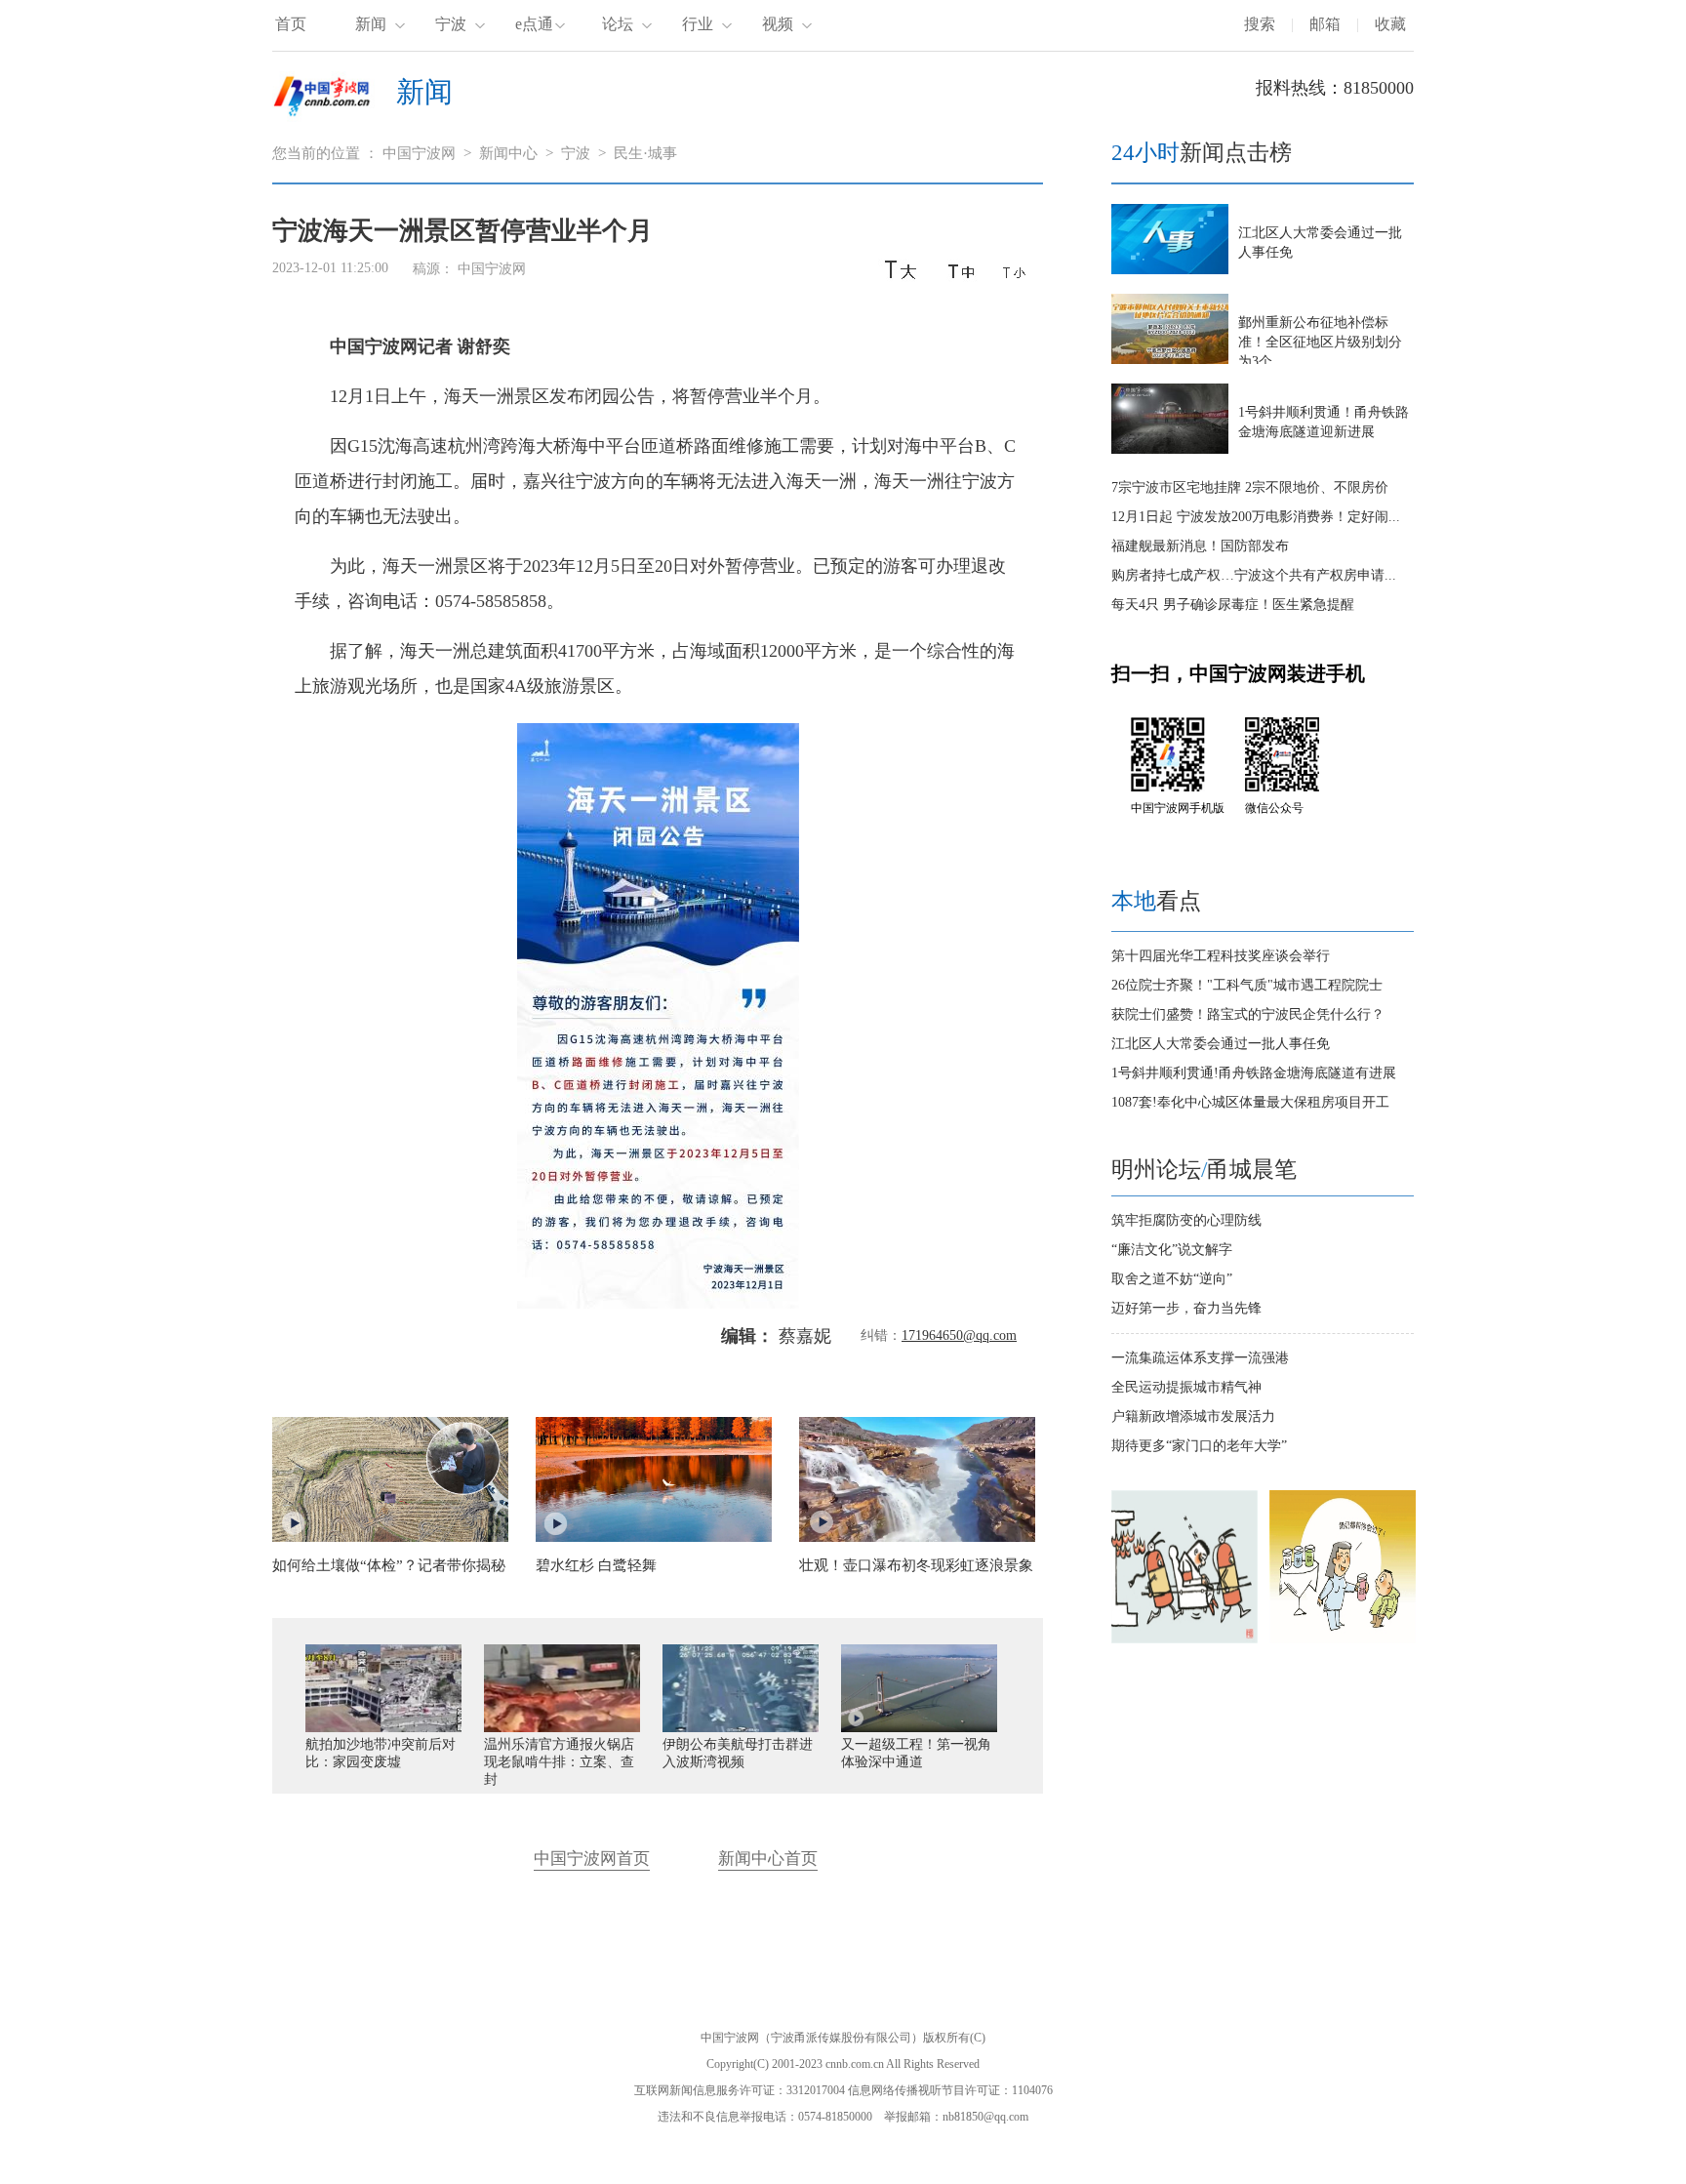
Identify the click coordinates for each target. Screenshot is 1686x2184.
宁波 (451, 24)
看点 (1156, 901)
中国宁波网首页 (592, 1859)
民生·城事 (645, 153)
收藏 (1390, 24)
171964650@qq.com (959, 1335)
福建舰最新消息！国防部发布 (1200, 546)
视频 (778, 24)
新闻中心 (508, 153)
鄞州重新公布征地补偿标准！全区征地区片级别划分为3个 (1320, 342)
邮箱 (1325, 24)
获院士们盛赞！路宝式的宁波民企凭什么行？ (1248, 1014)
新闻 (371, 24)
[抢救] (1184, 1639)
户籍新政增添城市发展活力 (1193, 1416)
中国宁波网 (419, 153)
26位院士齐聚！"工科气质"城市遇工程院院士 (1247, 985)
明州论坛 (1156, 1170)
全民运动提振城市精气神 (1186, 1387)
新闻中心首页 (768, 1859)
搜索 (1260, 24)
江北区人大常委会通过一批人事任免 (1221, 1044)
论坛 (618, 24)
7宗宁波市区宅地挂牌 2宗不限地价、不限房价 (1250, 487)
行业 (698, 24)
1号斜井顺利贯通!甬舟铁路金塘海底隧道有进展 (1254, 1073)
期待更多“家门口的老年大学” (1199, 1446)
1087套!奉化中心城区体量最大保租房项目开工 (1250, 1102)
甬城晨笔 (1252, 1170)
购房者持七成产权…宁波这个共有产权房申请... (1254, 575)
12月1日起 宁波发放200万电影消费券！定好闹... (1256, 517)
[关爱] (1343, 1639)
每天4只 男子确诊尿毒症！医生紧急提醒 (1233, 605)
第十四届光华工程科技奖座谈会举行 (1221, 956)
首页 (291, 24)
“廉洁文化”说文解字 (1172, 1250)
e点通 (534, 24)
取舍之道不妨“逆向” (1172, 1279)
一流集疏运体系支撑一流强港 (1200, 1358)
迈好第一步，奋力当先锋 (1186, 1308)
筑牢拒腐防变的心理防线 (1186, 1220)
